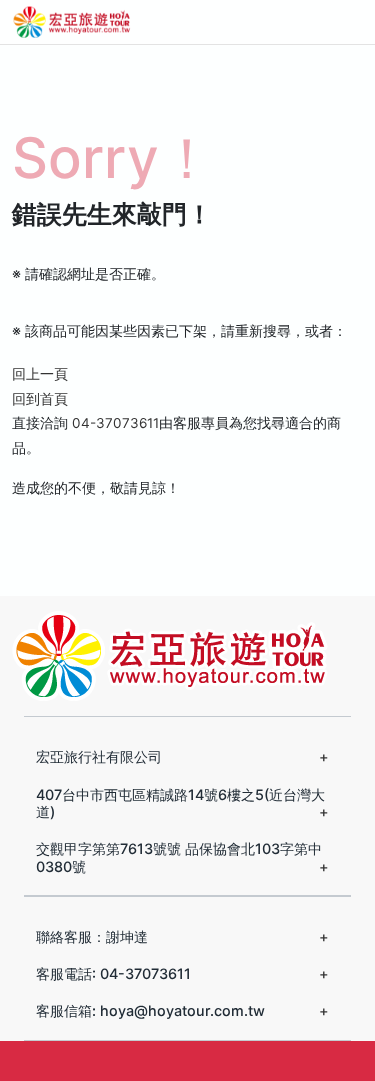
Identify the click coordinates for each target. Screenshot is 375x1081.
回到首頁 (40, 399)
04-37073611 (115, 423)
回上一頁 (40, 374)
